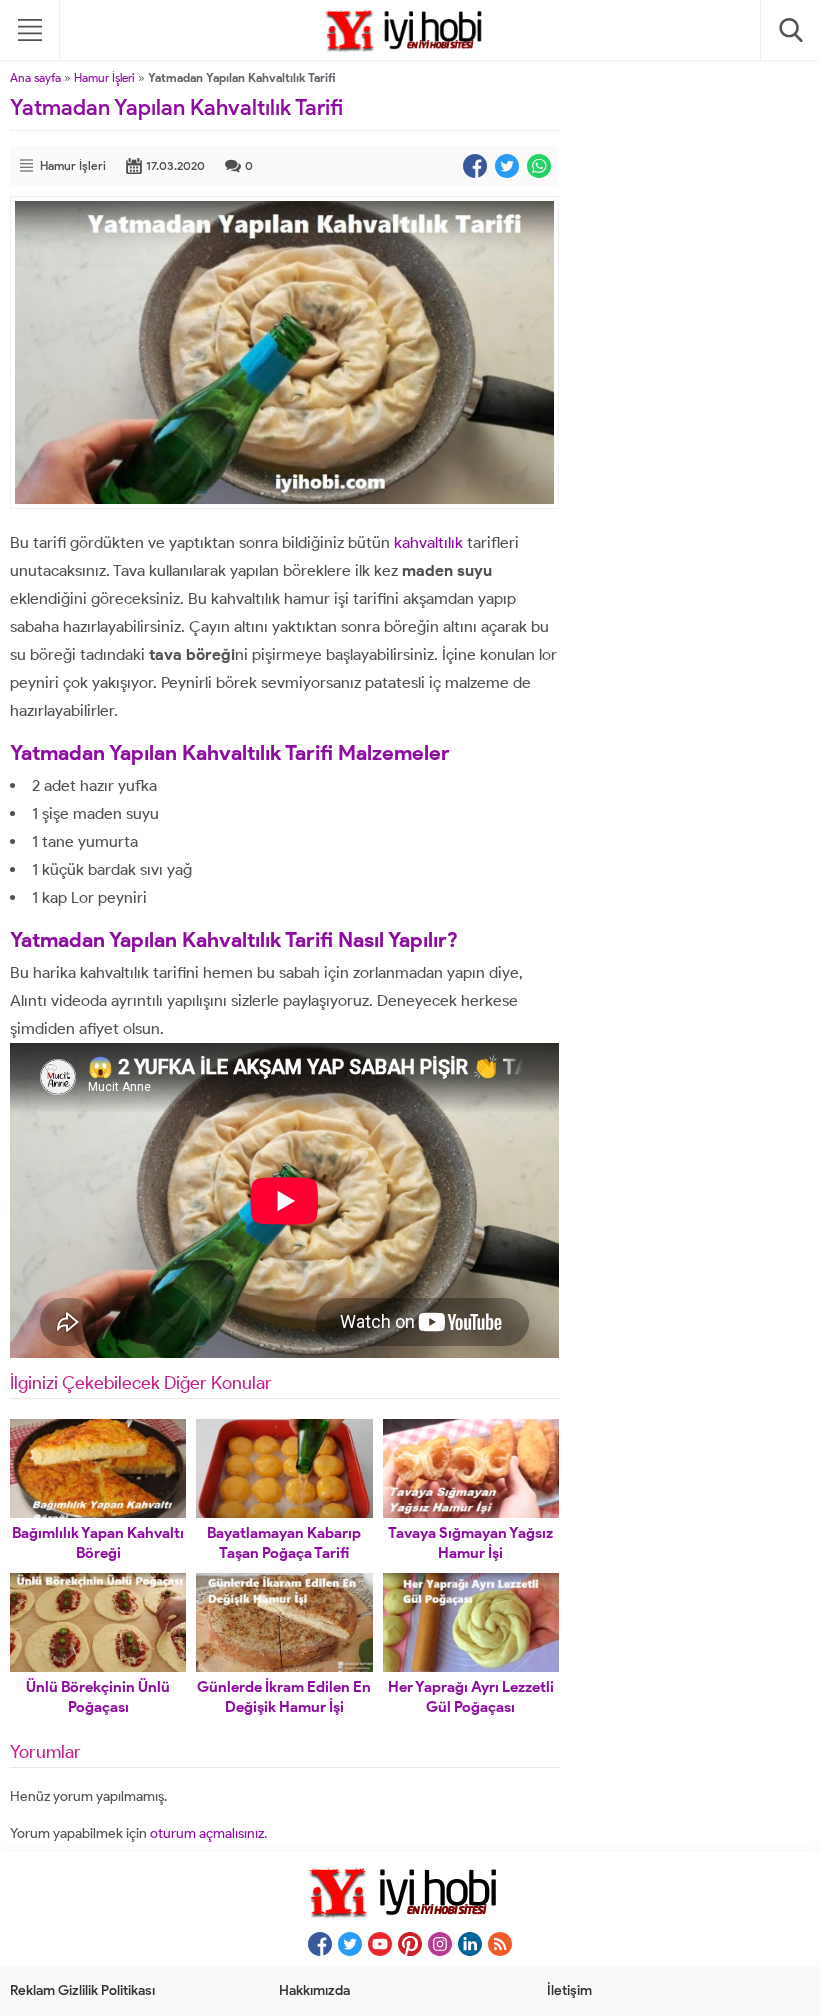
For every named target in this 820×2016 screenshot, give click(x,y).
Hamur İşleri (104, 77)
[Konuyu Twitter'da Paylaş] (507, 166)
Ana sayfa (35, 77)
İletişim (569, 1990)
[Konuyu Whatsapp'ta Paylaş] (539, 166)
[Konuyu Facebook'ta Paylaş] (475, 166)
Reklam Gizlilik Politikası (82, 1990)
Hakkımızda (314, 1990)
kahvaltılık (428, 542)
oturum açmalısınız (207, 1833)
